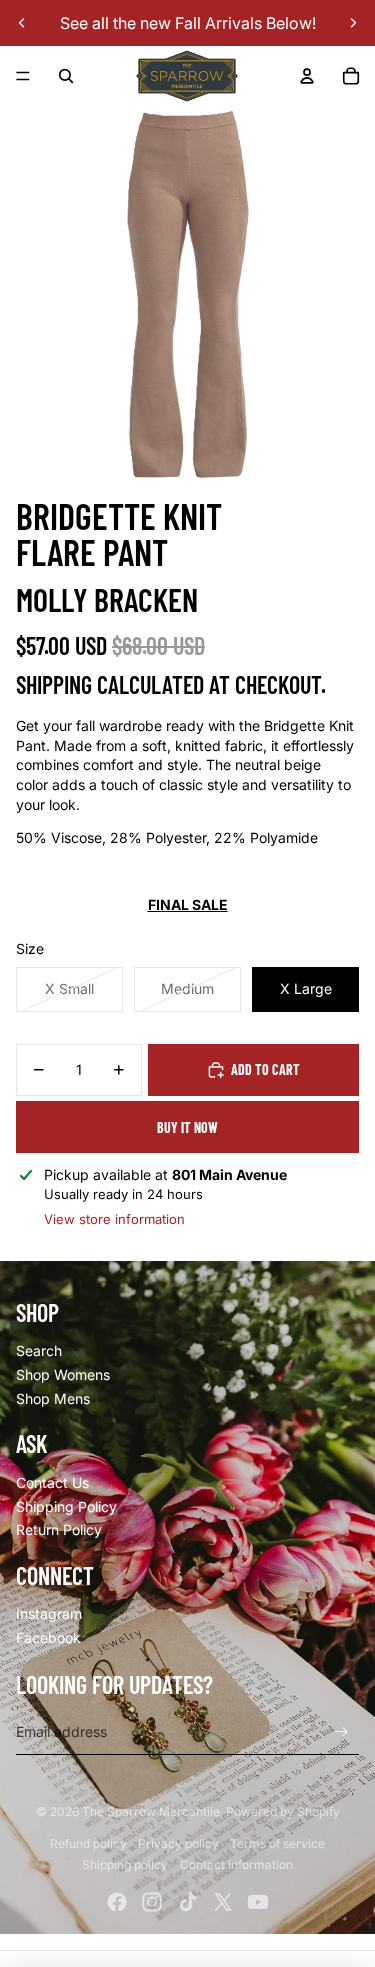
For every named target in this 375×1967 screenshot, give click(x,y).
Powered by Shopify (283, 1811)
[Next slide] (353, 23)
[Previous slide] (22, 23)
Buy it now (187, 1127)
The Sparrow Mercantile (151, 1811)
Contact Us (52, 1482)
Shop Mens (53, 1398)
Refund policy (88, 1843)
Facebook (48, 1637)
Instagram (49, 1613)
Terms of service (277, 1843)
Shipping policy (125, 1864)
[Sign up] (341, 1731)
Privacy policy (178, 1843)
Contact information (236, 1864)
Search (39, 1350)
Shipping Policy (66, 1506)
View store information (114, 1219)
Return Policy (59, 1529)
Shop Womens (63, 1374)
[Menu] (23, 76)
